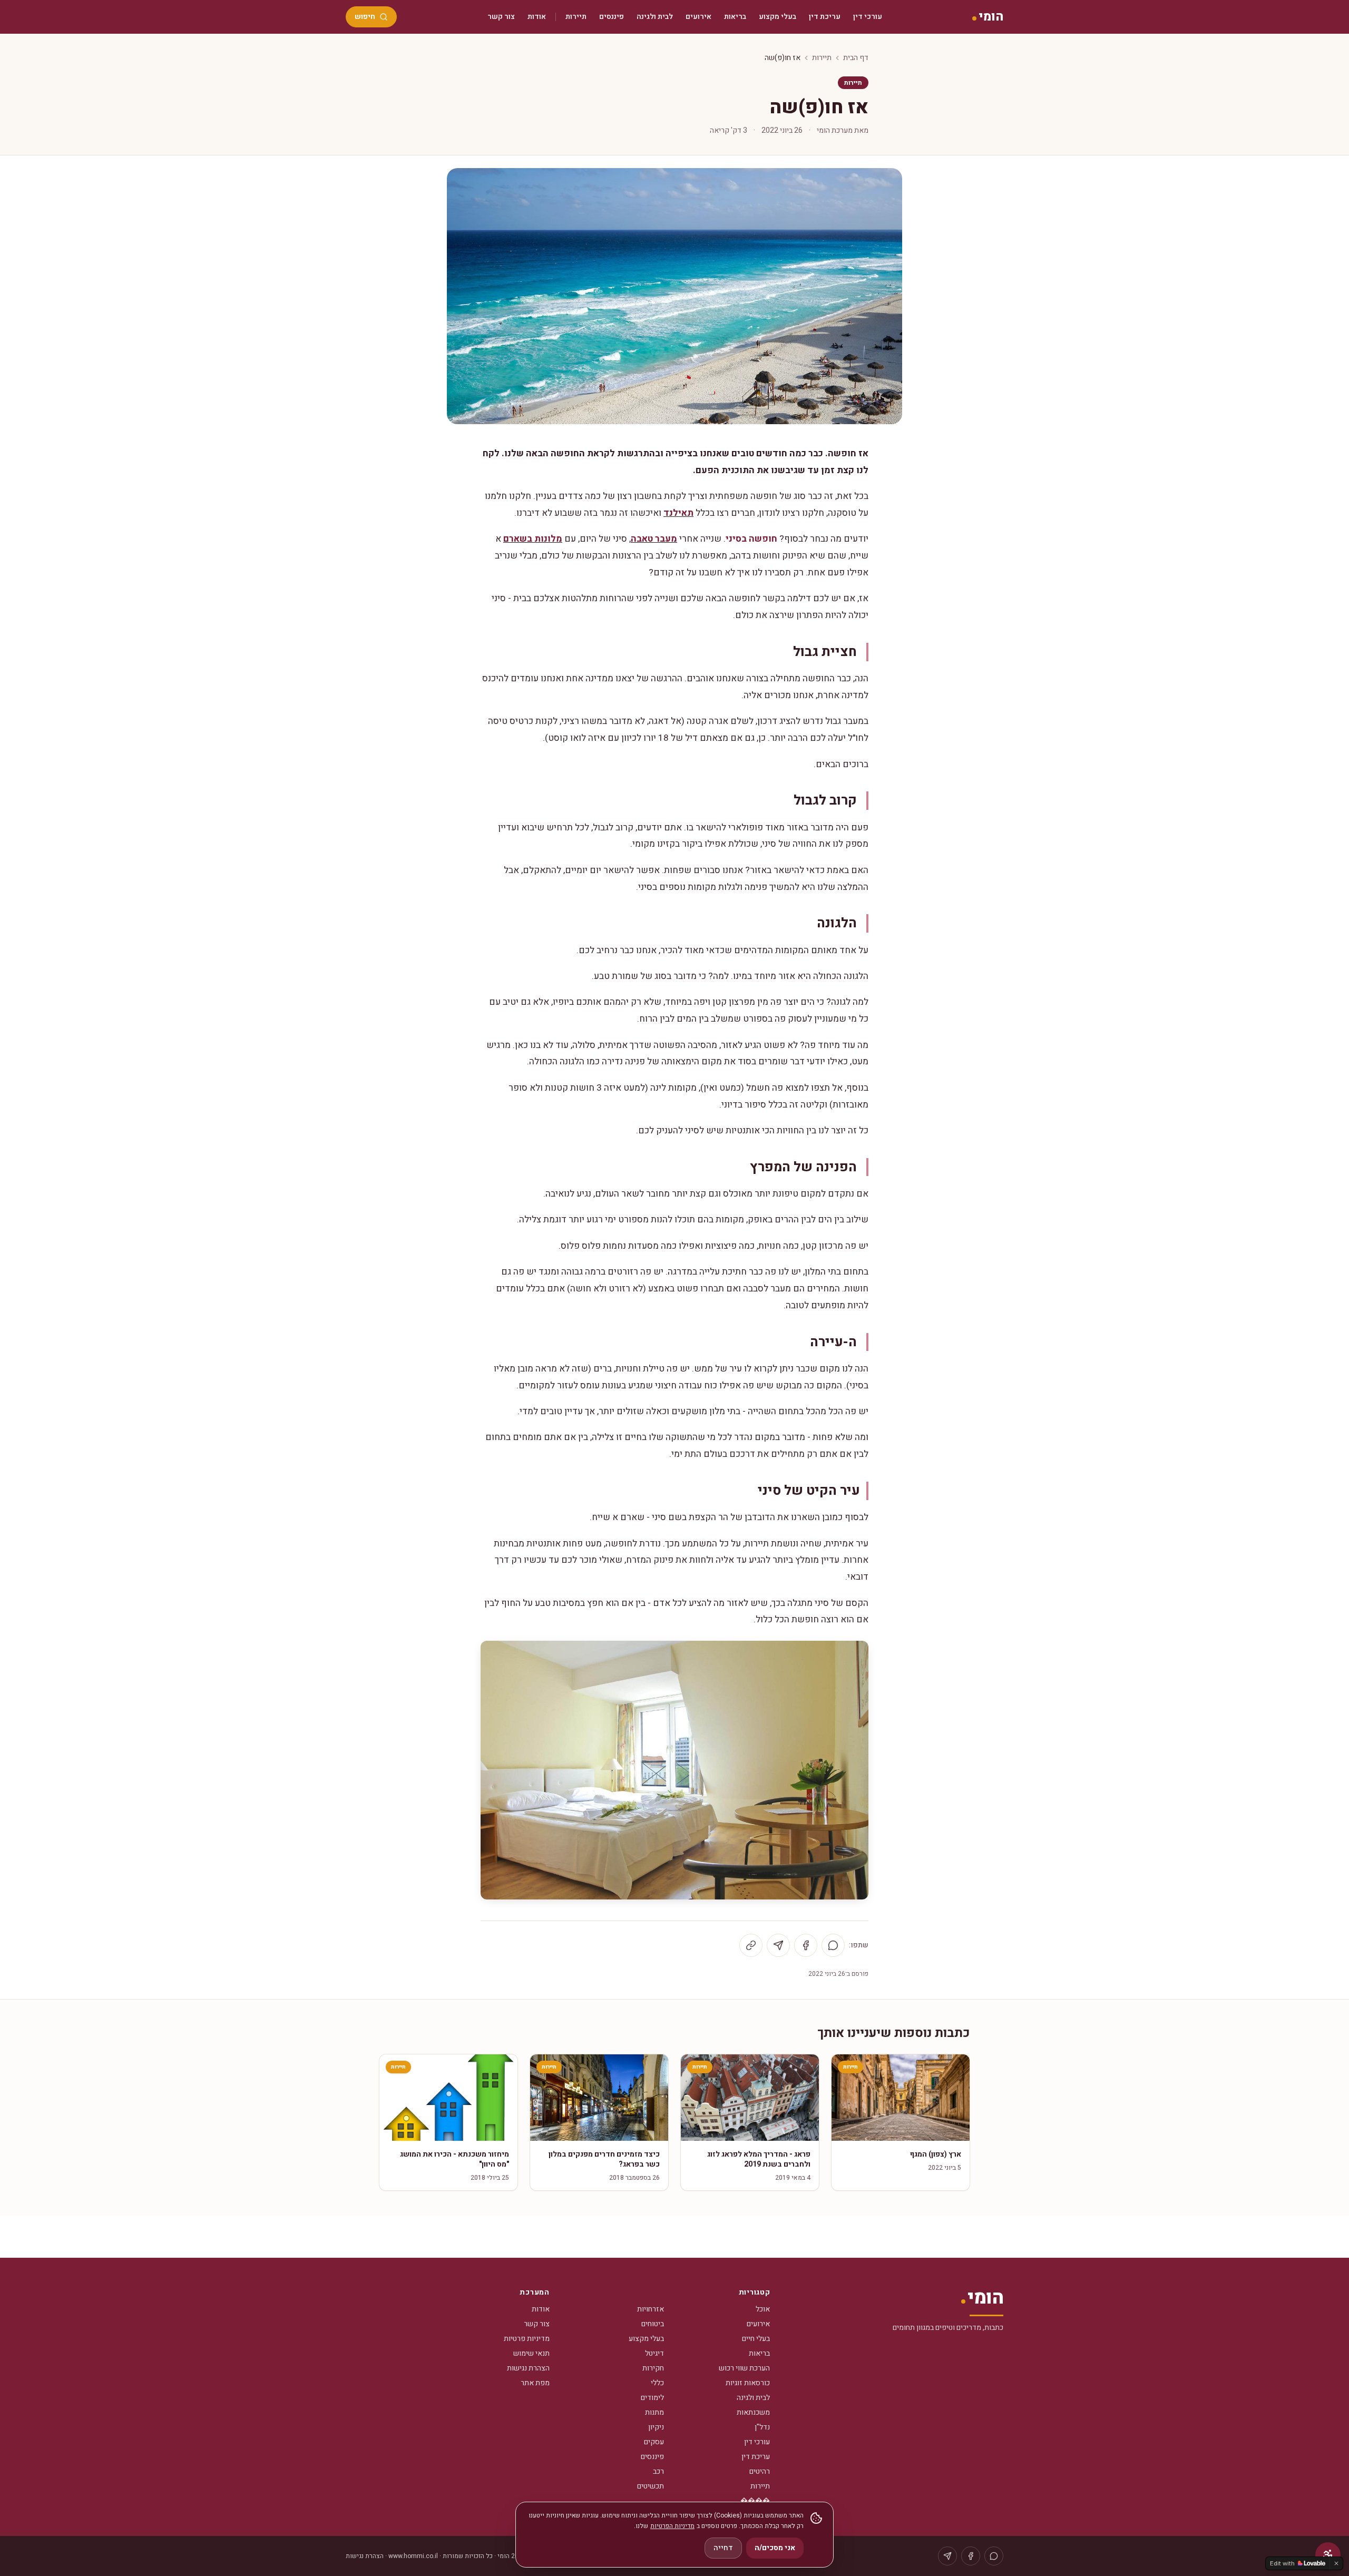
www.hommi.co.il (413, 2556)
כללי (657, 2383)
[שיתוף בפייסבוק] (806, 1945)
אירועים (698, 17)
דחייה (723, 2548)
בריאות (735, 17)
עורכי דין (868, 17)
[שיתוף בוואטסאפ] (833, 1945)
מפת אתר (535, 2383)
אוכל (763, 2309)
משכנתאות (753, 2412)
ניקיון (656, 2427)
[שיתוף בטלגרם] (778, 1945)
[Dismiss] (1336, 2563)
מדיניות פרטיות (527, 2339)
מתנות (654, 2412)
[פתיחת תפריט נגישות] (1328, 2555)
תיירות (576, 17)
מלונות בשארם (533, 539)
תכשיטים (651, 2486)
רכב (658, 2471)
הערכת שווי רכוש (744, 2368)
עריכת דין (825, 17)
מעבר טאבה (654, 539)
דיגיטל (654, 2353)
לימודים (652, 2398)
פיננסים (612, 17)
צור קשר (501, 17)
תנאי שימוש (531, 2353)
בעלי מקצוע (778, 17)
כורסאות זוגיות (748, 2383)
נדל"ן (762, 2427)
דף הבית (856, 58)
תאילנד (678, 513)
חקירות (653, 2368)
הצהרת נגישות (528, 2368)
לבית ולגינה (655, 17)
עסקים (654, 2442)
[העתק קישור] (751, 1945)
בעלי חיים (756, 2339)
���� (755, 2501)
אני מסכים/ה (775, 2548)
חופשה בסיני (751, 539)
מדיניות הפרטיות (672, 2526)
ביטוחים (653, 2324)
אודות (537, 17)
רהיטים (760, 2471)
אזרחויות (651, 2309)
